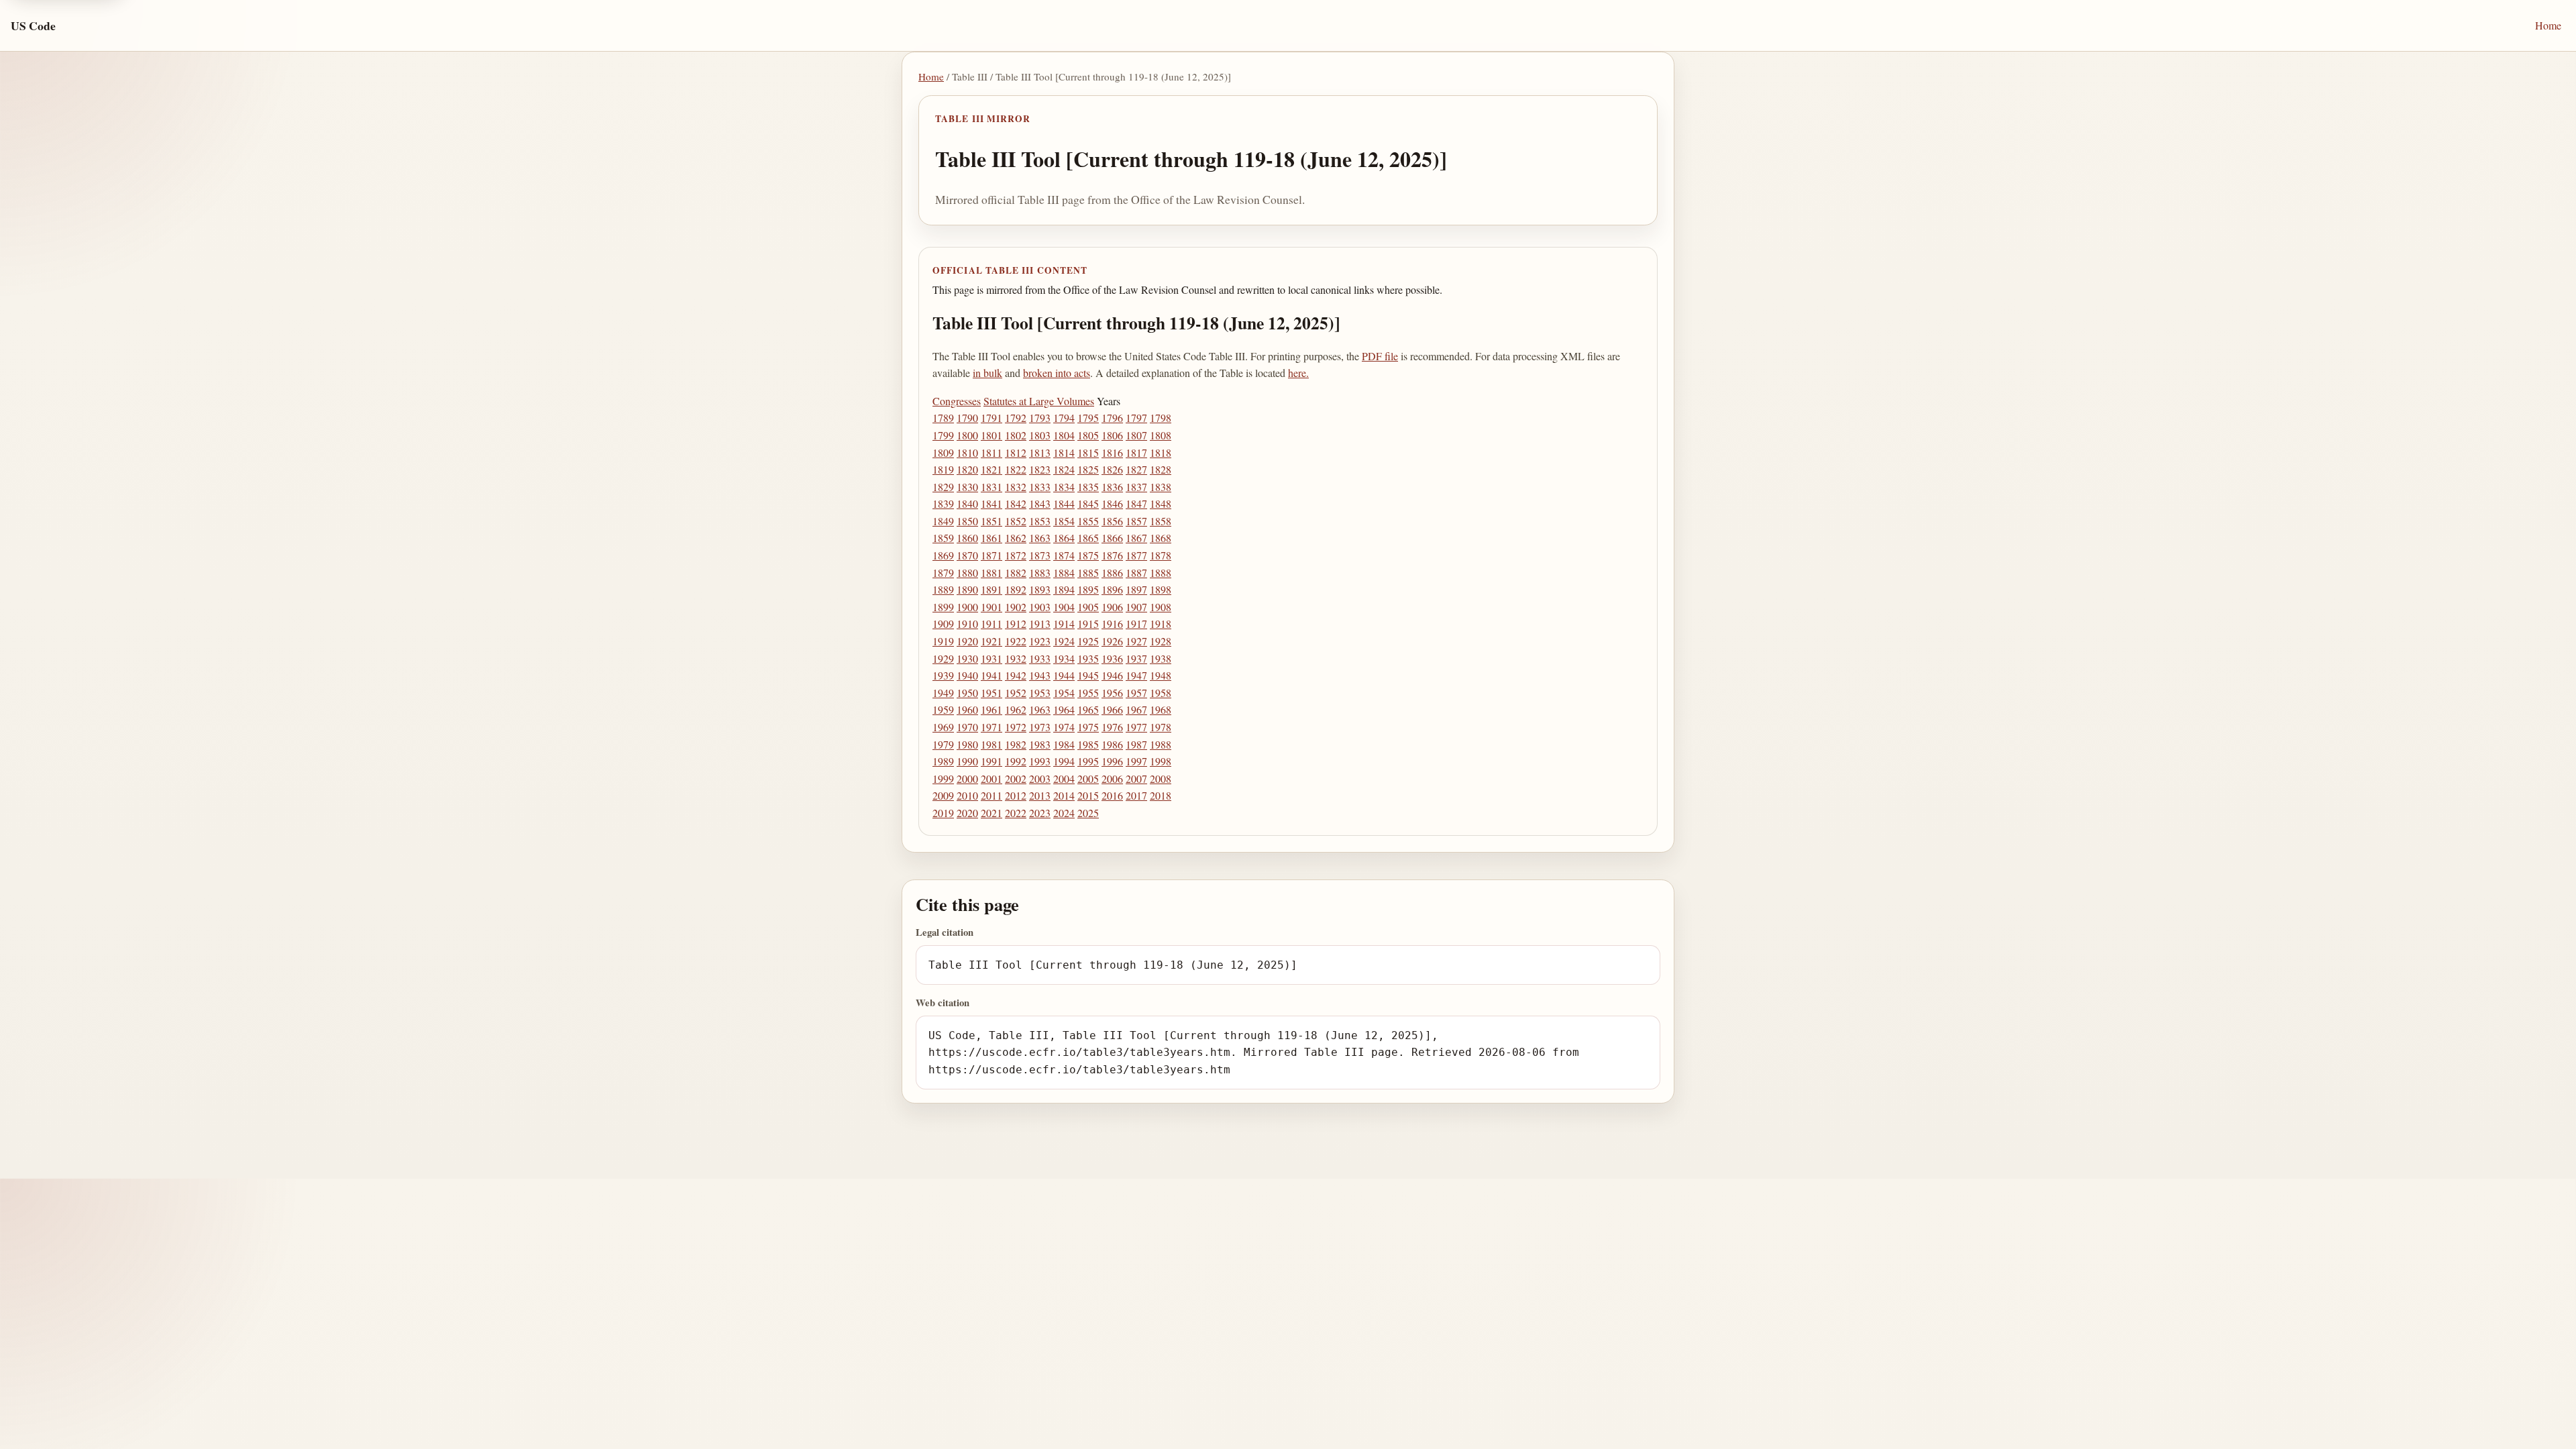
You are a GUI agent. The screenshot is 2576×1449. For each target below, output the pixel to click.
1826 (1112, 469)
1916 (1112, 624)
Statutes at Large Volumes (1039, 401)
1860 (967, 538)
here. (1298, 373)
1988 (1161, 744)
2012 (1016, 795)
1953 (1040, 693)
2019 (943, 813)
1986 (1112, 744)
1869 (943, 555)
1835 (1088, 487)
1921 (991, 641)
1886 (1112, 573)
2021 (991, 813)
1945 (1088, 675)
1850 (967, 521)
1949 (943, 693)
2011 (991, 795)
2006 (1112, 779)
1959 (943, 709)
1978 (1161, 727)
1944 (1064, 675)
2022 (1016, 813)
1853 (1040, 521)
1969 (943, 727)
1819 (943, 469)
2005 (1088, 779)
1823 (1040, 469)
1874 (1064, 555)
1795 (1088, 418)
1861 (991, 538)
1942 (1016, 675)
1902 (1016, 607)
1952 (1016, 693)
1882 (1016, 573)
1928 (1161, 641)
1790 (967, 418)
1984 (1064, 744)
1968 (1161, 709)
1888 (1161, 573)
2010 (967, 795)
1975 (1088, 727)
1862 (1016, 538)
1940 (967, 675)
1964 (1064, 709)
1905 (1088, 607)
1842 (1016, 503)
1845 (1088, 503)
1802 (1016, 435)
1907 (1136, 607)
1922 (1016, 641)
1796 (1112, 418)
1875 (1088, 555)
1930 (967, 658)
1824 (1064, 469)
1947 (1136, 675)
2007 (1136, 779)
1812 (1016, 452)
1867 (1136, 538)
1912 (1016, 624)
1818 (1161, 452)
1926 (1112, 641)
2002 (1016, 779)
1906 (1112, 607)
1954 (1064, 693)
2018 (1161, 795)
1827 (1136, 469)
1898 (1161, 589)
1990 (967, 761)
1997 (1136, 761)
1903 (1040, 607)
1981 (991, 744)
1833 (1040, 487)
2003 (1040, 779)
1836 (1112, 487)
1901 (991, 607)
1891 (991, 589)
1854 (1064, 521)
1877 (1136, 555)
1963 (1040, 709)
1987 (1136, 744)
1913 (1040, 624)
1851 (991, 521)
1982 (1016, 744)
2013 (1040, 795)
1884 (1064, 573)
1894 (1064, 589)
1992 (1016, 761)
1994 (1064, 761)
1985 (1088, 744)
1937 (1136, 658)
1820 (967, 469)
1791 (991, 418)
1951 (991, 693)
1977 (1136, 727)
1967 (1136, 709)
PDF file (1380, 356)
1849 (943, 521)
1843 (1040, 503)
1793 (1040, 418)
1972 (1016, 727)
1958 (1161, 693)
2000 (967, 779)
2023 (1040, 813)
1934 (1064, 658)
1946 (1112, 675)
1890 (967, 589)
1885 (1088, 573)
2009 (943, 795)
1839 (943, 503)
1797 (1136, 418)
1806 (1112, 435)
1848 (1161, 503)
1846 (1112, 503)
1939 (943, 675)
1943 (1040, 675)
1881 (991, 573)
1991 (991, 761)
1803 (1040, 435)
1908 (1161, 607)
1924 (1064, 641)
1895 (1088, 589)
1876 (1112, 555)
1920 (967, 641)
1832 (1016, 487)
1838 (1161, 487)
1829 (943, 487)
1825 (1088, 469)
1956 (1112, 693)
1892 (1016, 589)
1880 (967, 573)
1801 (991, 435)
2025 (1088, 813)
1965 (1088, 709)
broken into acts (1057, 373)
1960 (967, 709)
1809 (943, 452)
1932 (1016, 658)
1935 (1088, 658)
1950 (967, 693)
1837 (1136, 487)
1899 (943, 607)
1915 (1088, 624)
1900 (967, 607)
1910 (967, 624)
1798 (1161, 418)
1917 (1136, 624)
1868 (1161, 538)
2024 (1064, 813)
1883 (1040, 573)
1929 (943, 658)
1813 (1040, 452)
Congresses (957, 401)
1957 (1136, 693)
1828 (1161, 469)
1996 (1112, 761)
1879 (943, 573)
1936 (1112, 658)
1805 (1088, 435)
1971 (991, 727)
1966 (1112, 709)
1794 (1064, 418)
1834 (1064, 487)
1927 (1136, 641)
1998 (1161, 761)
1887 (1136, 573)
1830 (967, 487)
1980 (967, 744)
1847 (1136, 503)
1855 (1088, 521)
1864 (1064, 538)
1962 (1016, 709)
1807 (1136, 435)
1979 (943, 744)
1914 (1064, 624)
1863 (1040, 538)
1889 (943, 589)
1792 (1016, 418)
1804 (1064, 435)
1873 (1040, 555)
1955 (1088, 693)
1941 (991, 675)
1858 (1161, 521)
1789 (943, 418)
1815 (1088, 452)
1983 (1040, 744)
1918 (1161, 624)
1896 (1112, 589)
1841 (991, 503)
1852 (1016, 521)
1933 (1040, 658)
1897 (1136, 589)
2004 (1064, 779)
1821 (991, 469)
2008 (1161, 779)
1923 (1040, 641)
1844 (1064, 503)
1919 (943, 641)
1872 (1016, 555)
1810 (967, 452)
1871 (991, 555)
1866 (1112, 538)
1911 (991, 624)
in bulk (987, 373)
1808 (1161, 435)
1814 (1064, 452)
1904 (1064, 607)
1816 (1112, 452)
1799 (943, 435)
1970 (967, 727)
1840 (967, 503)
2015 (1088, 795)
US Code (33, 25)
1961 (991, 709)
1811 (991, 452)
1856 (1112, 521)
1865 (1088, 538)
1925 (1088, 641)
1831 (991, 487)
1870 (967, 555)
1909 (943, 624)
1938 (1161, 658)
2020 (967, 813)
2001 (991, 779)
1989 (943, 761)
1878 (1161, 555)
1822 (1016, 469)
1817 (1136, 452)
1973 (1040, 727)
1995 (1088, 761)
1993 (1040, 761)
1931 (991, 658)
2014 (1064, 795)
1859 (943, 538)
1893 (1040, 589)
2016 (1112, 795)
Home (2548, 25)
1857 (1136, 521)
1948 (1161, 675)
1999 (943, 779)
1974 (1064, 727)
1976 (1112, 727)
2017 (1136, 795)
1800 (967, 435)
